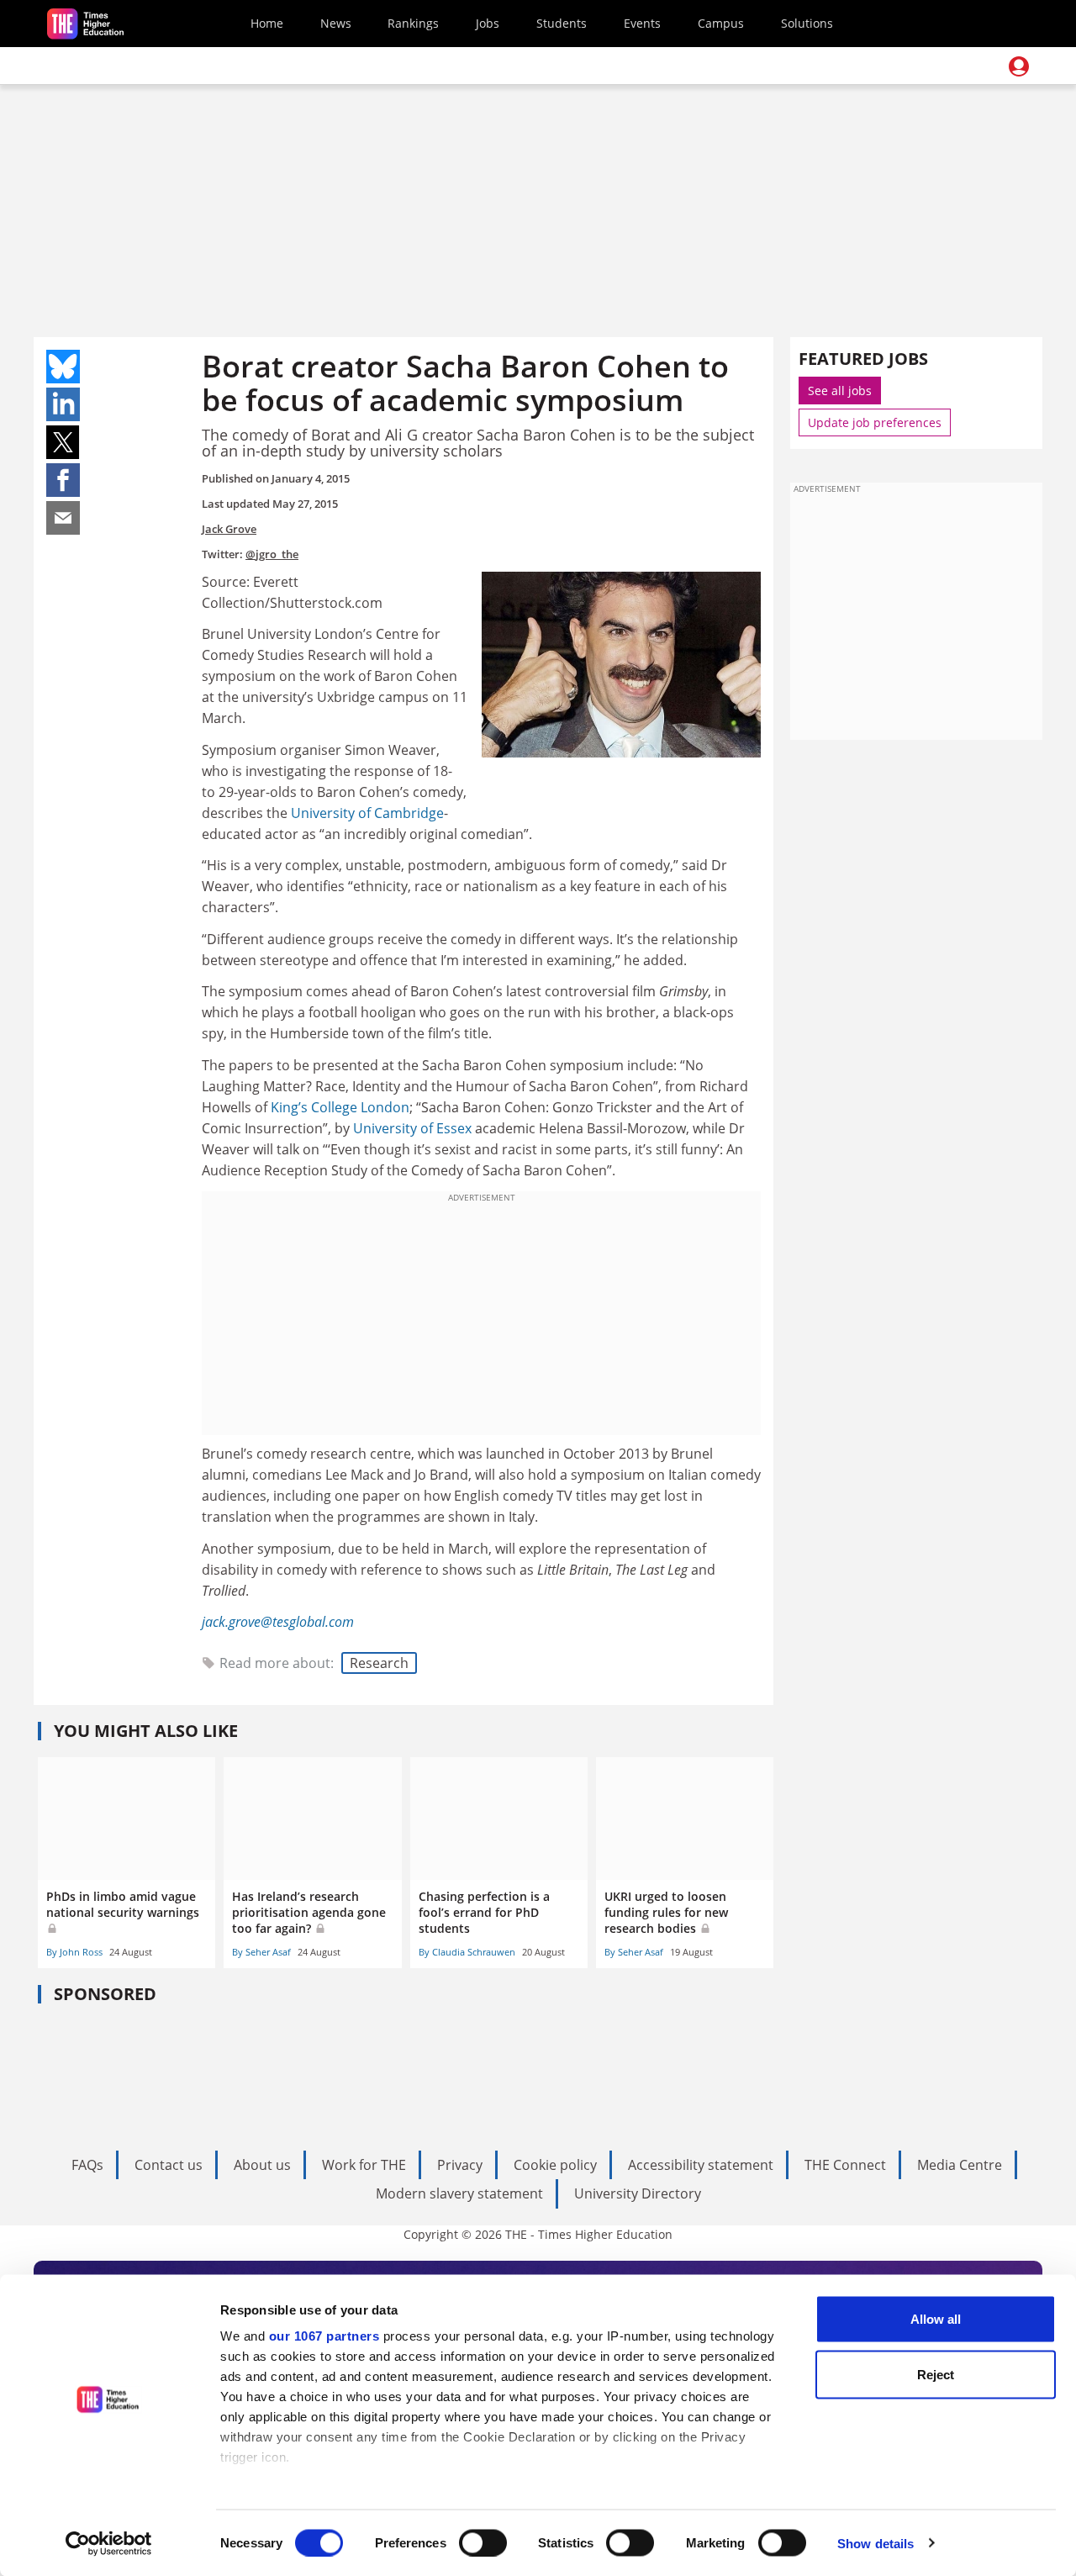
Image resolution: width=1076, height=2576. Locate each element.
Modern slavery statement (459, 2193)
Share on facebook (63, 480)
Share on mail (63, 518)
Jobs (488, 23)
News (336, 23)
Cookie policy (555, 2165)
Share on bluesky (63, 367)
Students (562, 23)
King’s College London (340, 1107)
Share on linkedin (63, 404)
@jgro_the (272, 554)
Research (379, 1663)
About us (262, 2165)
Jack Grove (229, 529)
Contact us (169, 2165)
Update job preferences (875, 422)
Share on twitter (63, 442)
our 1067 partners (324, 2336)
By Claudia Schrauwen (467, 1952)
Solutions (807, 23)
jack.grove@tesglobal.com (278, 1622)
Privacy (460, 2165)
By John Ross (74, 1952)
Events (642, 23)
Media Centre (960, 2165)
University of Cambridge (367, 813)
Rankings (413, 23)
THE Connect (845, 2165)
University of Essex (412, 1128)
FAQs (87, 2165)
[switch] (483, 2542)
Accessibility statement (701, 2165)
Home (267, 23)
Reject (936, 2374)
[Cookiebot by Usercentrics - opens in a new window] (109, 2543)
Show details (876, 2543)
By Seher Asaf (261, 1952)
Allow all (936, 2319)
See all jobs (840, 391)
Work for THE (364, 2165)
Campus (721, 23)
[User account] (1019, 66)
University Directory (638, 2193)
